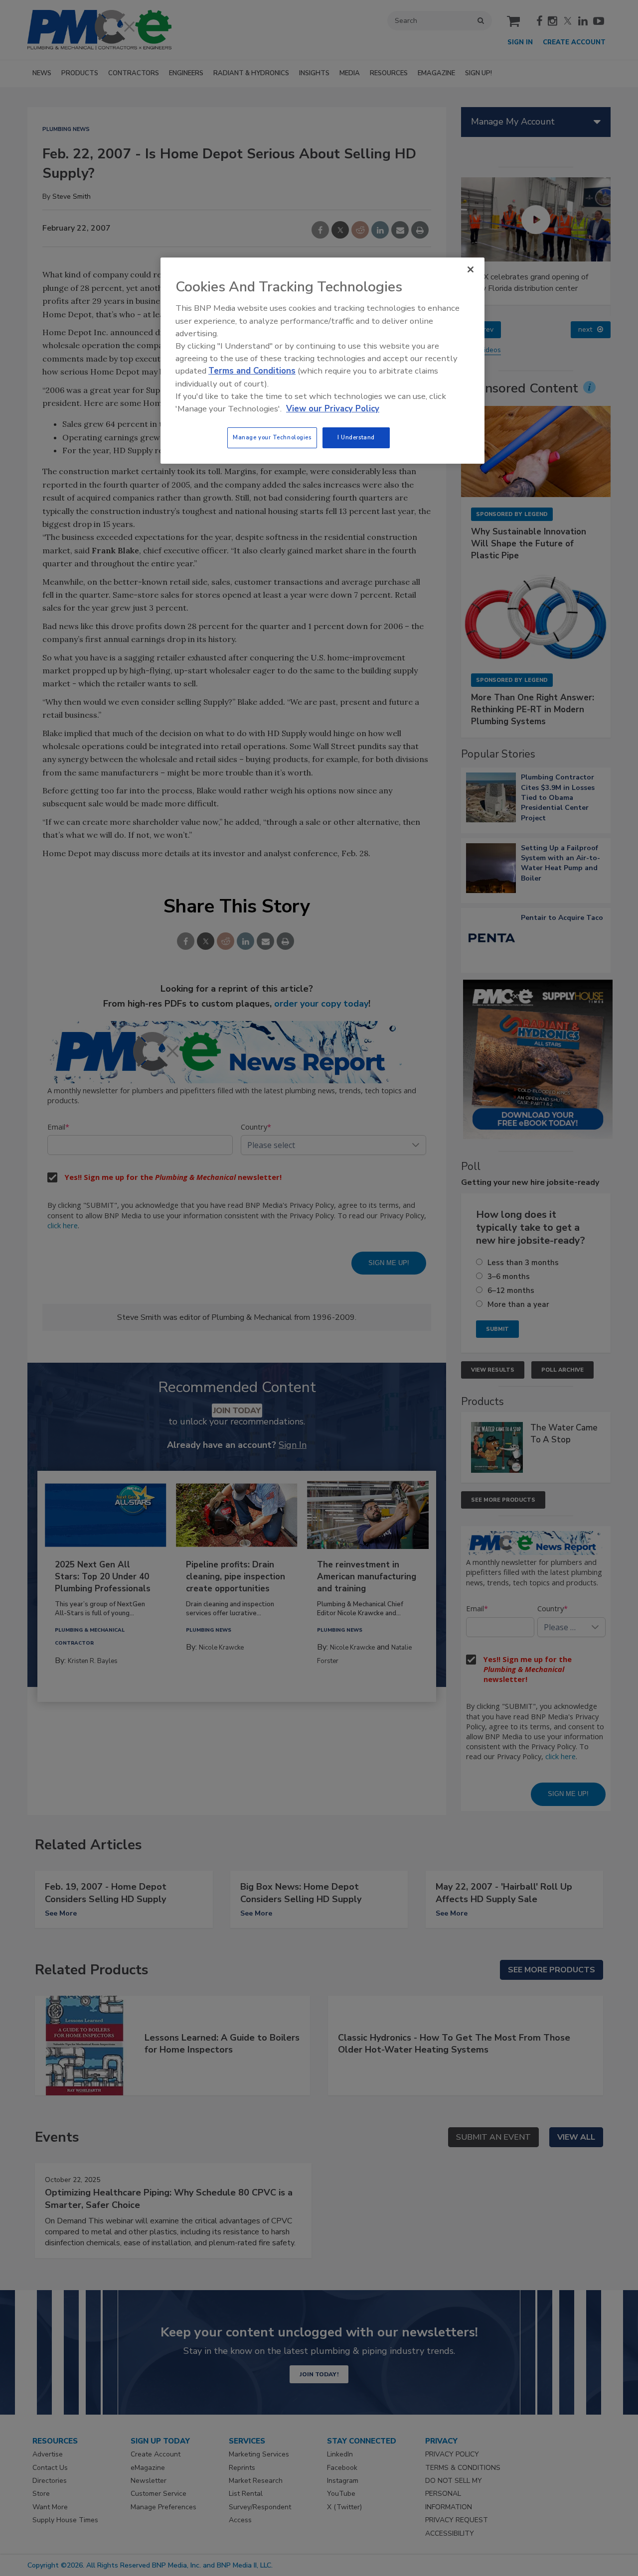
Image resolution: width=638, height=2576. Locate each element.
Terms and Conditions (252, 371)
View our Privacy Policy (333, 409)
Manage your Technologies (272, 437)
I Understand (356, 437)
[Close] (471, 269)
